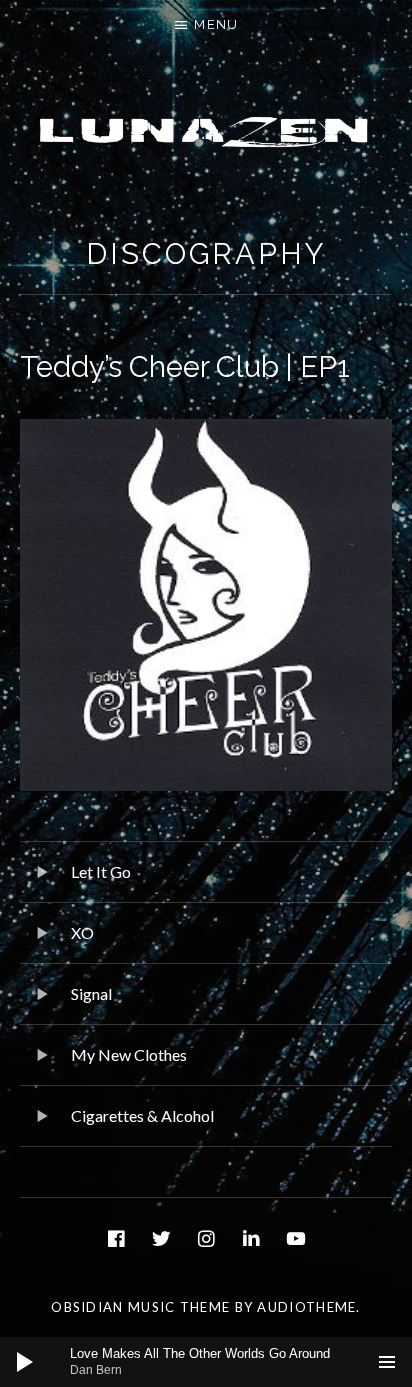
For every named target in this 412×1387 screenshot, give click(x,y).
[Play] (25, 1362)
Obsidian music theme (140, 1307)
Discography (206, 254)
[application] (206, 1362)
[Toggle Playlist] (387, 1362)
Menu (216, 24)
